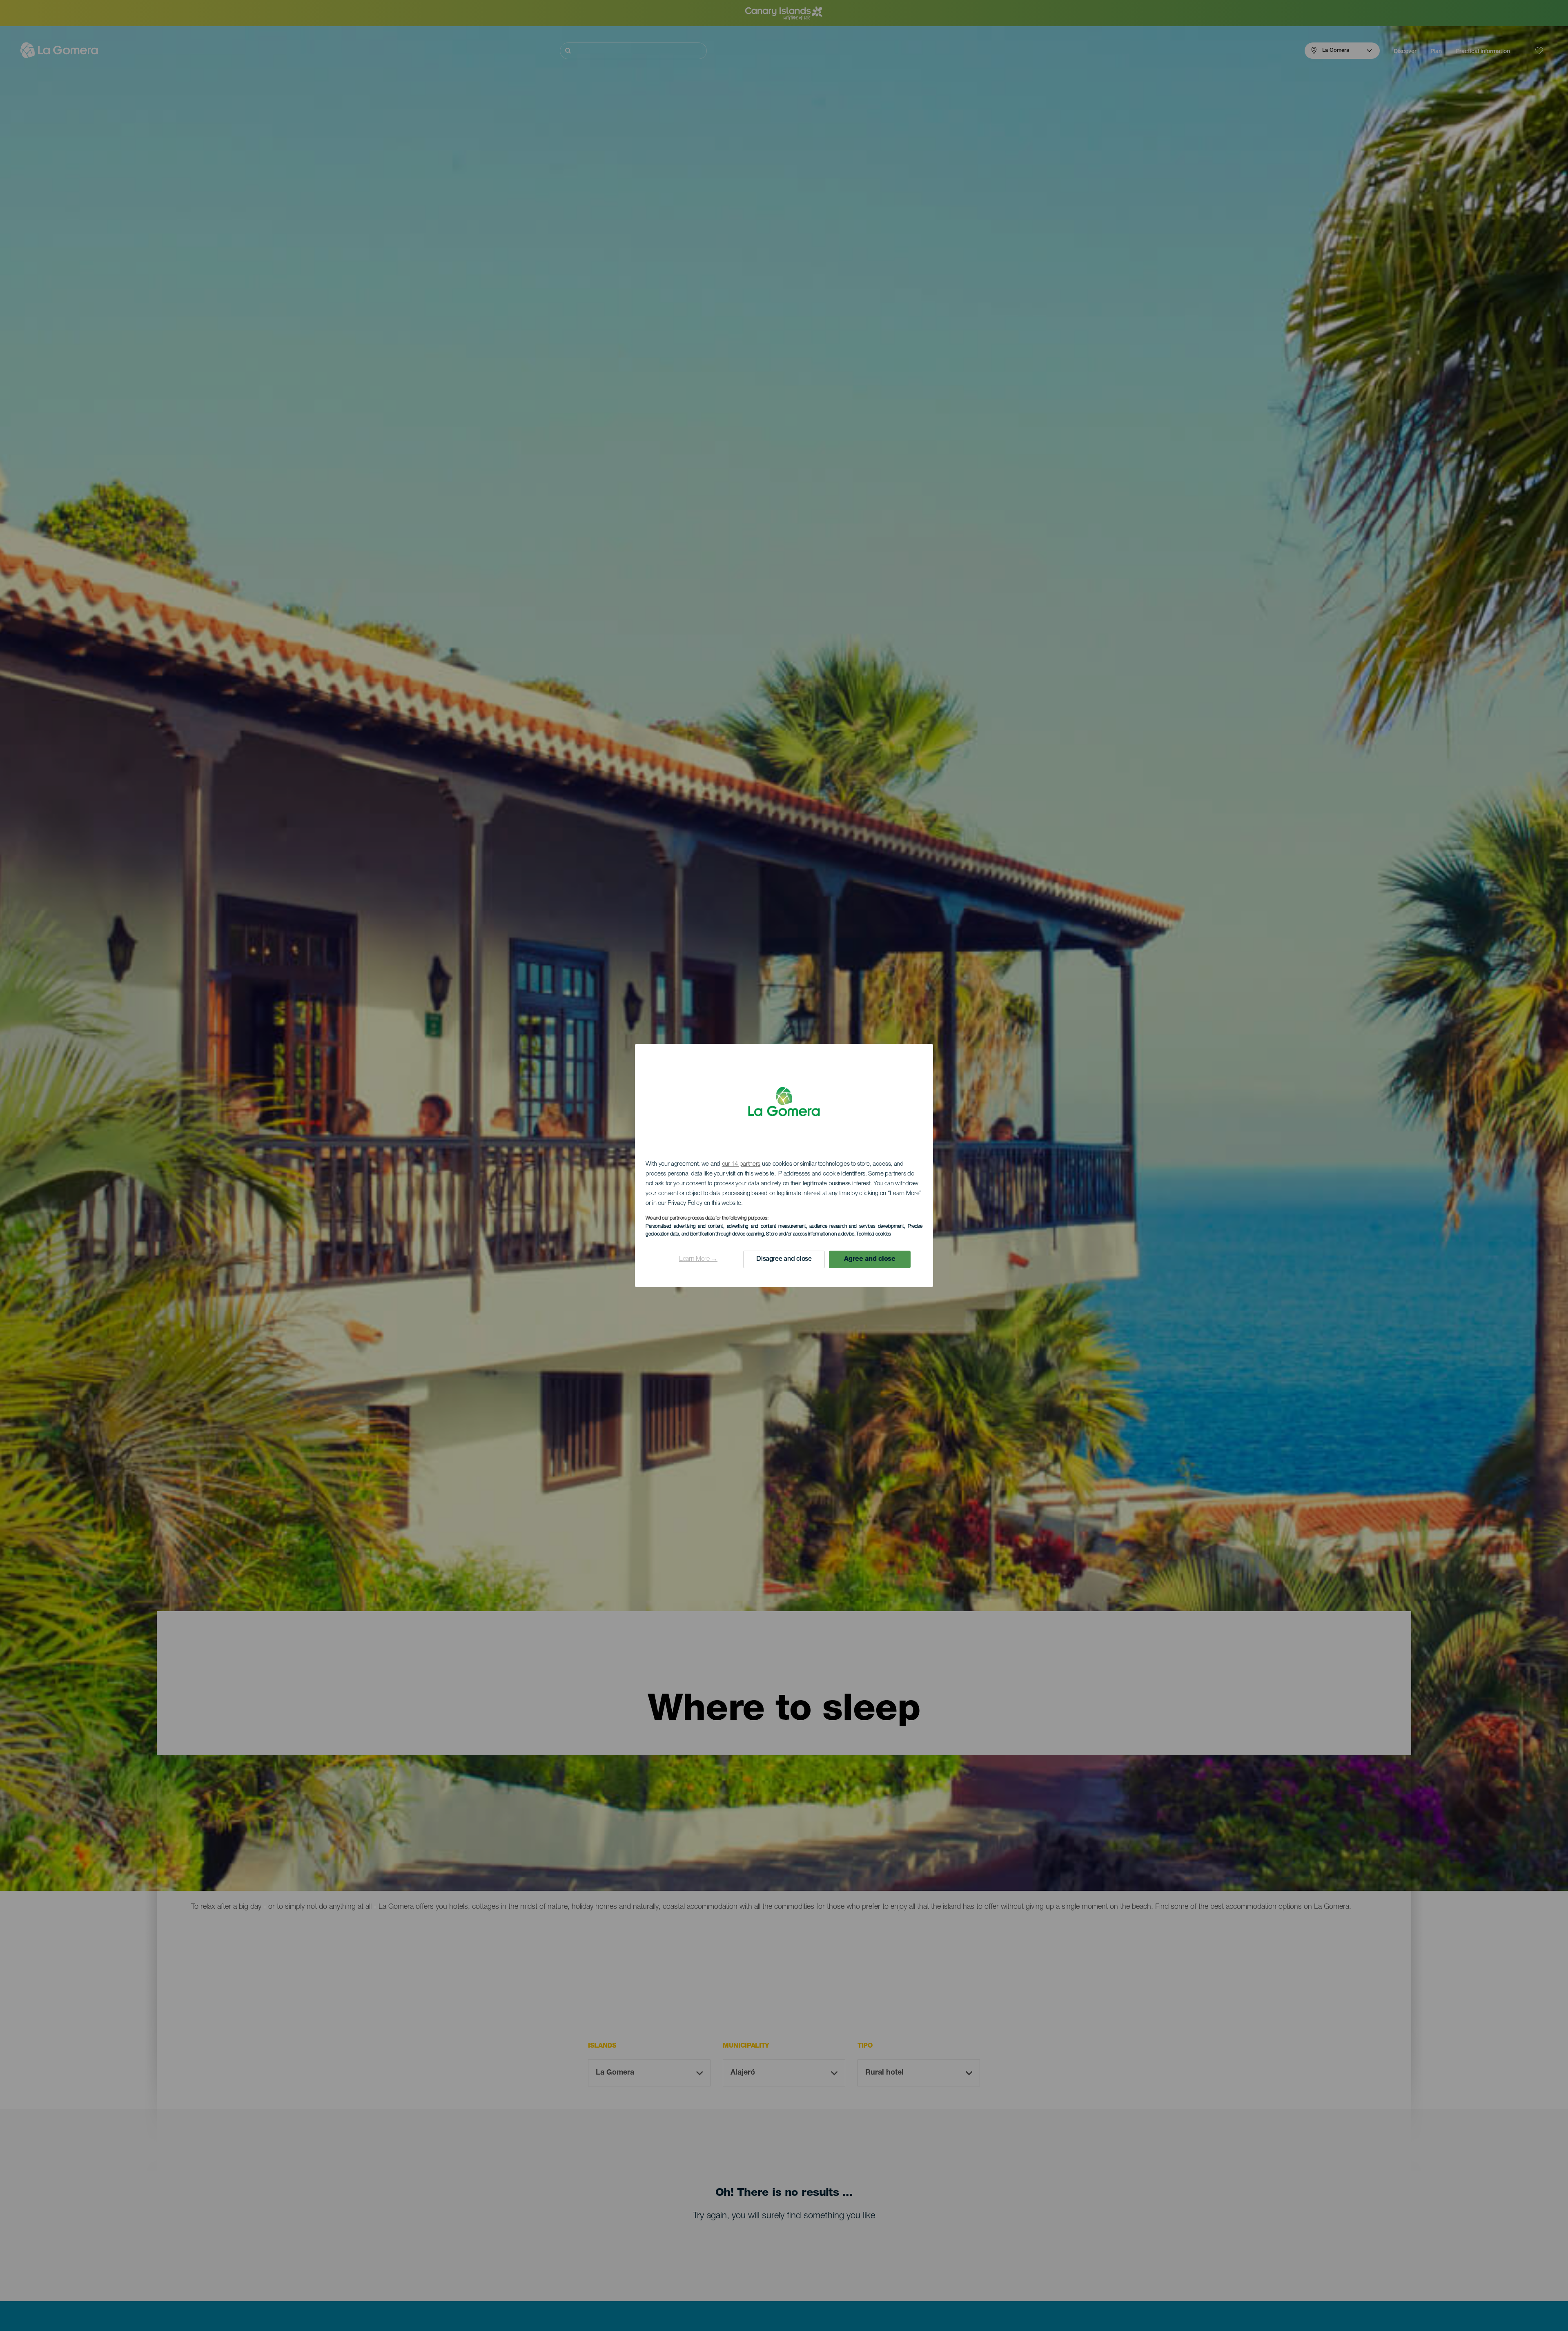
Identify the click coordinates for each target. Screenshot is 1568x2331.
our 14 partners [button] (741, 1164)
